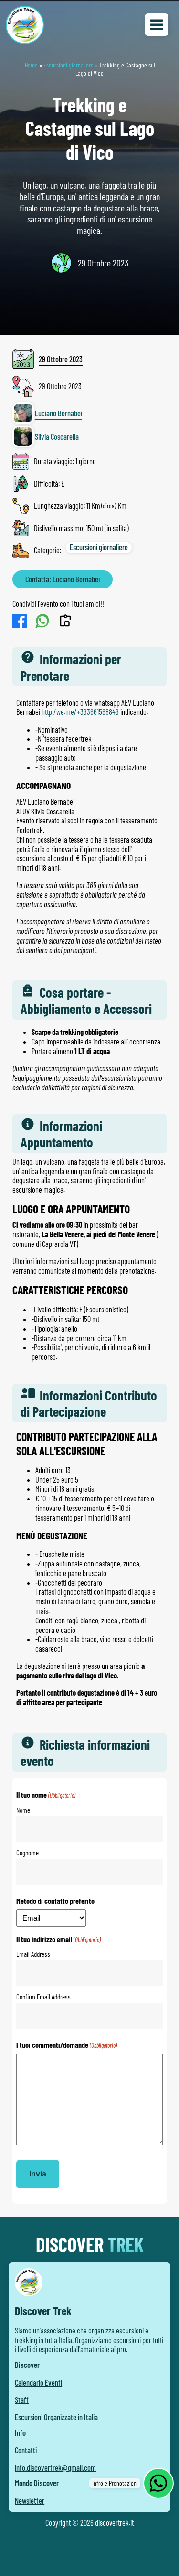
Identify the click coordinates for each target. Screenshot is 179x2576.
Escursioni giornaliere (68, 65)
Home (31, 65)
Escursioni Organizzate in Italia (56, 2417)
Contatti (26, 2450)
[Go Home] (25, 25)
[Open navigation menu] (157, 25)
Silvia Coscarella (57, 437)
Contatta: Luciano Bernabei (63, 579)
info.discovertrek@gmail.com (55, 2468)
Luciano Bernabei (58, 413)
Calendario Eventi (38, 2382)
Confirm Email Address (43, 1997)
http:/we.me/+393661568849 (80, 712)
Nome (23, 1810)
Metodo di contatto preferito (55, 1901)
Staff (22, 2400)
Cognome (27, 1853)
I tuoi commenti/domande (67, 2045)
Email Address (33, 1954)
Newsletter (30, 2501)
